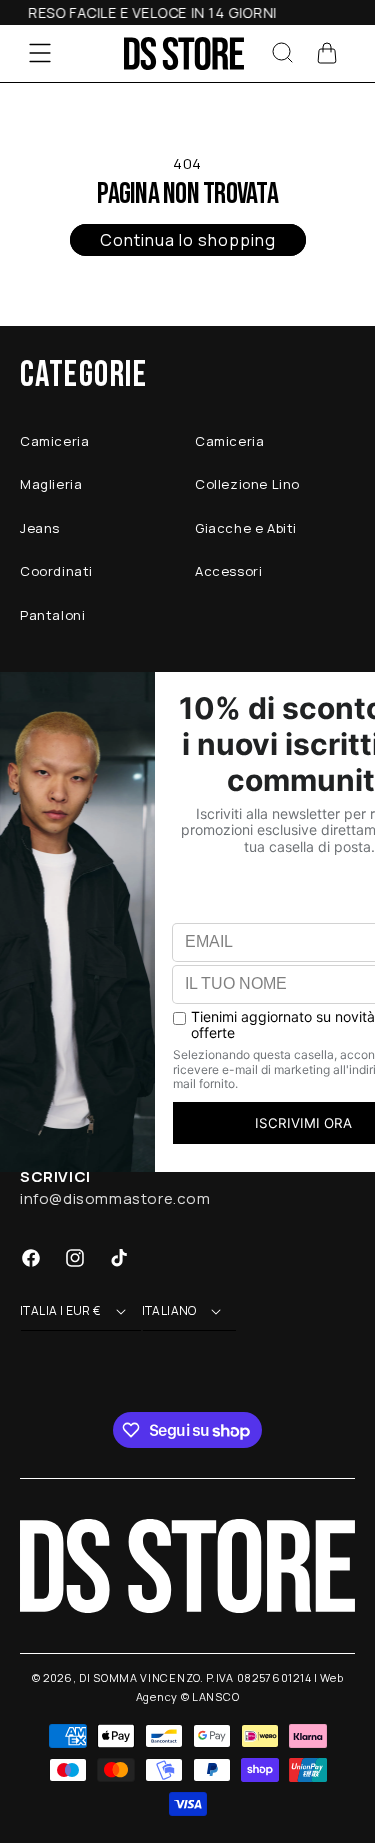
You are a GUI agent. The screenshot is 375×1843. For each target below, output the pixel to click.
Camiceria (54, 441)
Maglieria (51, 484)
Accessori (228, 571)
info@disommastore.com (115, 1198)
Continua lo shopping (188, 240)
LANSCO (215, 1696)
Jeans (40, 528)
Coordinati (56, 571)
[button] (40, 53)
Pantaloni (52, 615)
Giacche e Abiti (246, 528)
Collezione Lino (247, 484)
